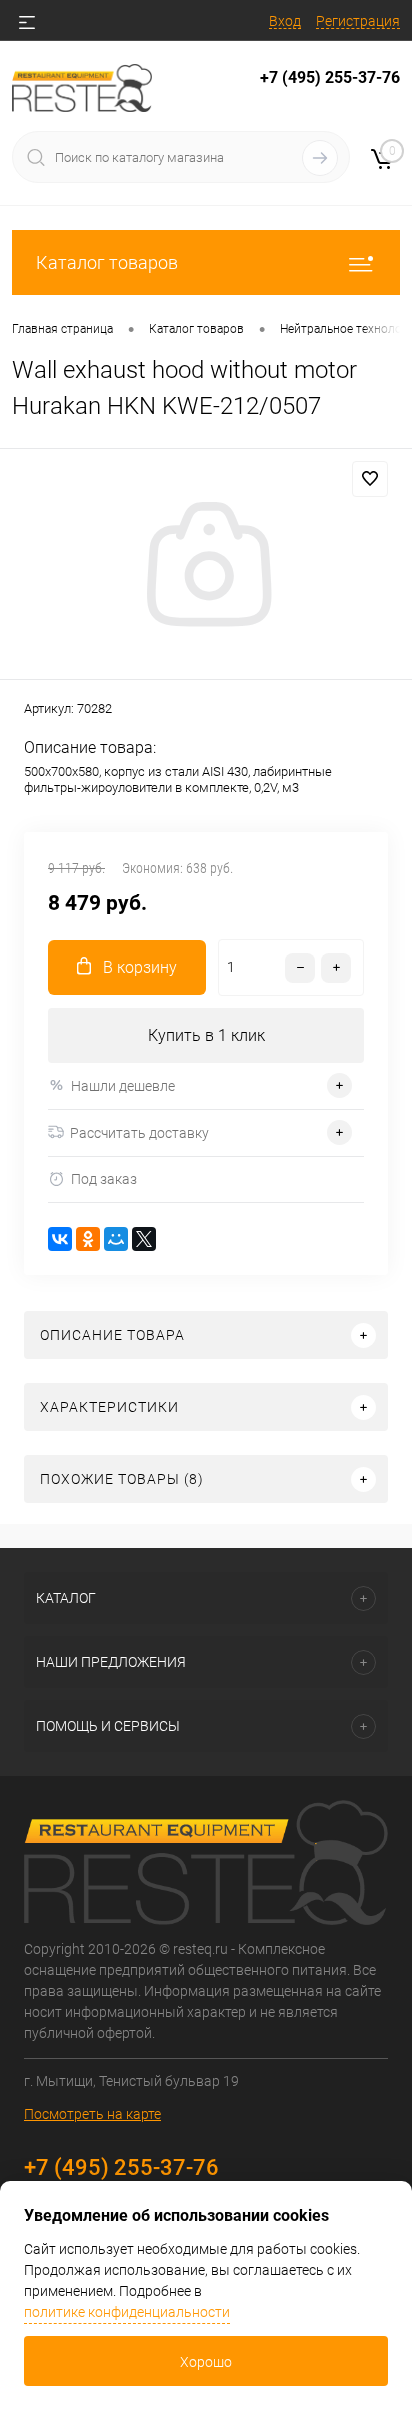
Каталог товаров (107, 262)
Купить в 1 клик (206, 1035)
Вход (285, 21)
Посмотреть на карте (92, 2114)
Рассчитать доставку (139, 1133)
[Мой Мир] (116, 1239)
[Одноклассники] (88, 1239)
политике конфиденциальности (127, 2312)
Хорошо (206, 2362)
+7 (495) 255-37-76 (330, 77)
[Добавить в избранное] (370, 479)
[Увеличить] (206, 567)
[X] (144, 1239)
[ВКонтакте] (60, 1239)
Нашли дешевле (123, 1086)
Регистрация (358, 21)
